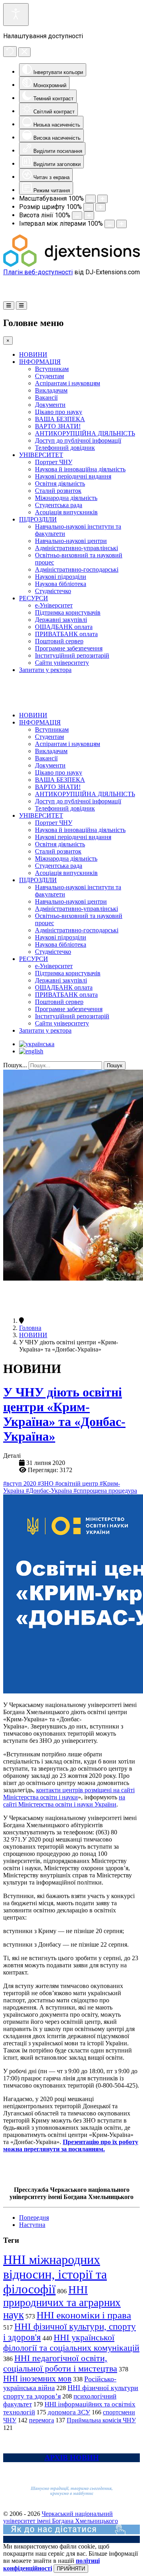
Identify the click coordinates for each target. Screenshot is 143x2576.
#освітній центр (77, 1483)
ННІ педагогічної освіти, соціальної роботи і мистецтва (60, 2363)
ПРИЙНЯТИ (71, 2569)
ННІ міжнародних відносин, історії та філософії (55, 2274)
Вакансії (46, 397)
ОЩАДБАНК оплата (64, 627)
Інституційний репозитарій (72, 655)
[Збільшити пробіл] (122, 224)
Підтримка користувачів (68, 612)
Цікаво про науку (59, 412)
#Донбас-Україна (50, 1491)
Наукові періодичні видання (73, 476)
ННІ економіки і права (84, 2315)
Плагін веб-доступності (38, 272)
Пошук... (15, 1065)
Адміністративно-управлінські (76, 548)
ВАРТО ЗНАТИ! (58, 426)
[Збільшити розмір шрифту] (100, 207)
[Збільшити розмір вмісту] (102, 199)
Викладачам (51, 390)
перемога (42, 2420)
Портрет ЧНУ (54, 462)
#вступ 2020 (20, 1483)
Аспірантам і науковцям (68, 383)
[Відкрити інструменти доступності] (16, 15)
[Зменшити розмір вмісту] (91, 199)
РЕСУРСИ (34, 598)
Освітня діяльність (60, 483)
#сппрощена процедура (105, 1491)
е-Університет (54, 605)
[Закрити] (24, 52)
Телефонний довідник (65, 448)
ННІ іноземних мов (37, 2379)
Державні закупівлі (61, 620)
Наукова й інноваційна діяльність (80, 469)
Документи (50, 405)
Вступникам (52, 369)
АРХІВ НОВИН (72, 2458)
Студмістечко (53, 591)
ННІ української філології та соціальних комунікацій (71, 2343)
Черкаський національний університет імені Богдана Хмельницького (61, 2517)
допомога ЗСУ (69, 2412)
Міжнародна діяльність (66, 498)
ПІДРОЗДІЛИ (38, 519)
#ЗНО (46, 1483)
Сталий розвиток (58, 491)
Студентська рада (59, 505)
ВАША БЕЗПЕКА (60, 419)
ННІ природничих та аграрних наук (62, 2302)
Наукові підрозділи (61, 577)
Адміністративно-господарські (77, 569)
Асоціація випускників (66, 512)
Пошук (115, 1065)
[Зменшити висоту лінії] (77, 216)
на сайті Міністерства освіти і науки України (64, 1801)
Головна (30, 1328)
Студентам (49, 376)
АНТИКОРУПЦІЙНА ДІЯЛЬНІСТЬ (85, 433)
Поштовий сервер (59, 641)
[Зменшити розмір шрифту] (89, 207)
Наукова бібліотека (61, 584)
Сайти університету (62, 663)
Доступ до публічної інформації (78, 440)
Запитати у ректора (45, 670)
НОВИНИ (33, 354)
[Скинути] (10, 52)
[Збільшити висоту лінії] (89, 216)
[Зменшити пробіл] (110, 224)
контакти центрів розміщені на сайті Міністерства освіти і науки (69, 1794)
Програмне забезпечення (69, 648)
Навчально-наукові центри (71, 541)
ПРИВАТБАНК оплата (66, 634)
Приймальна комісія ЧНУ (101, 2420)
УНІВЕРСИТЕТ (41, 455)
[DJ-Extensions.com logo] (71, 265)
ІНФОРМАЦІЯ (40, 362)
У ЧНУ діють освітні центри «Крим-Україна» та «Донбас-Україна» (64, 1414)
